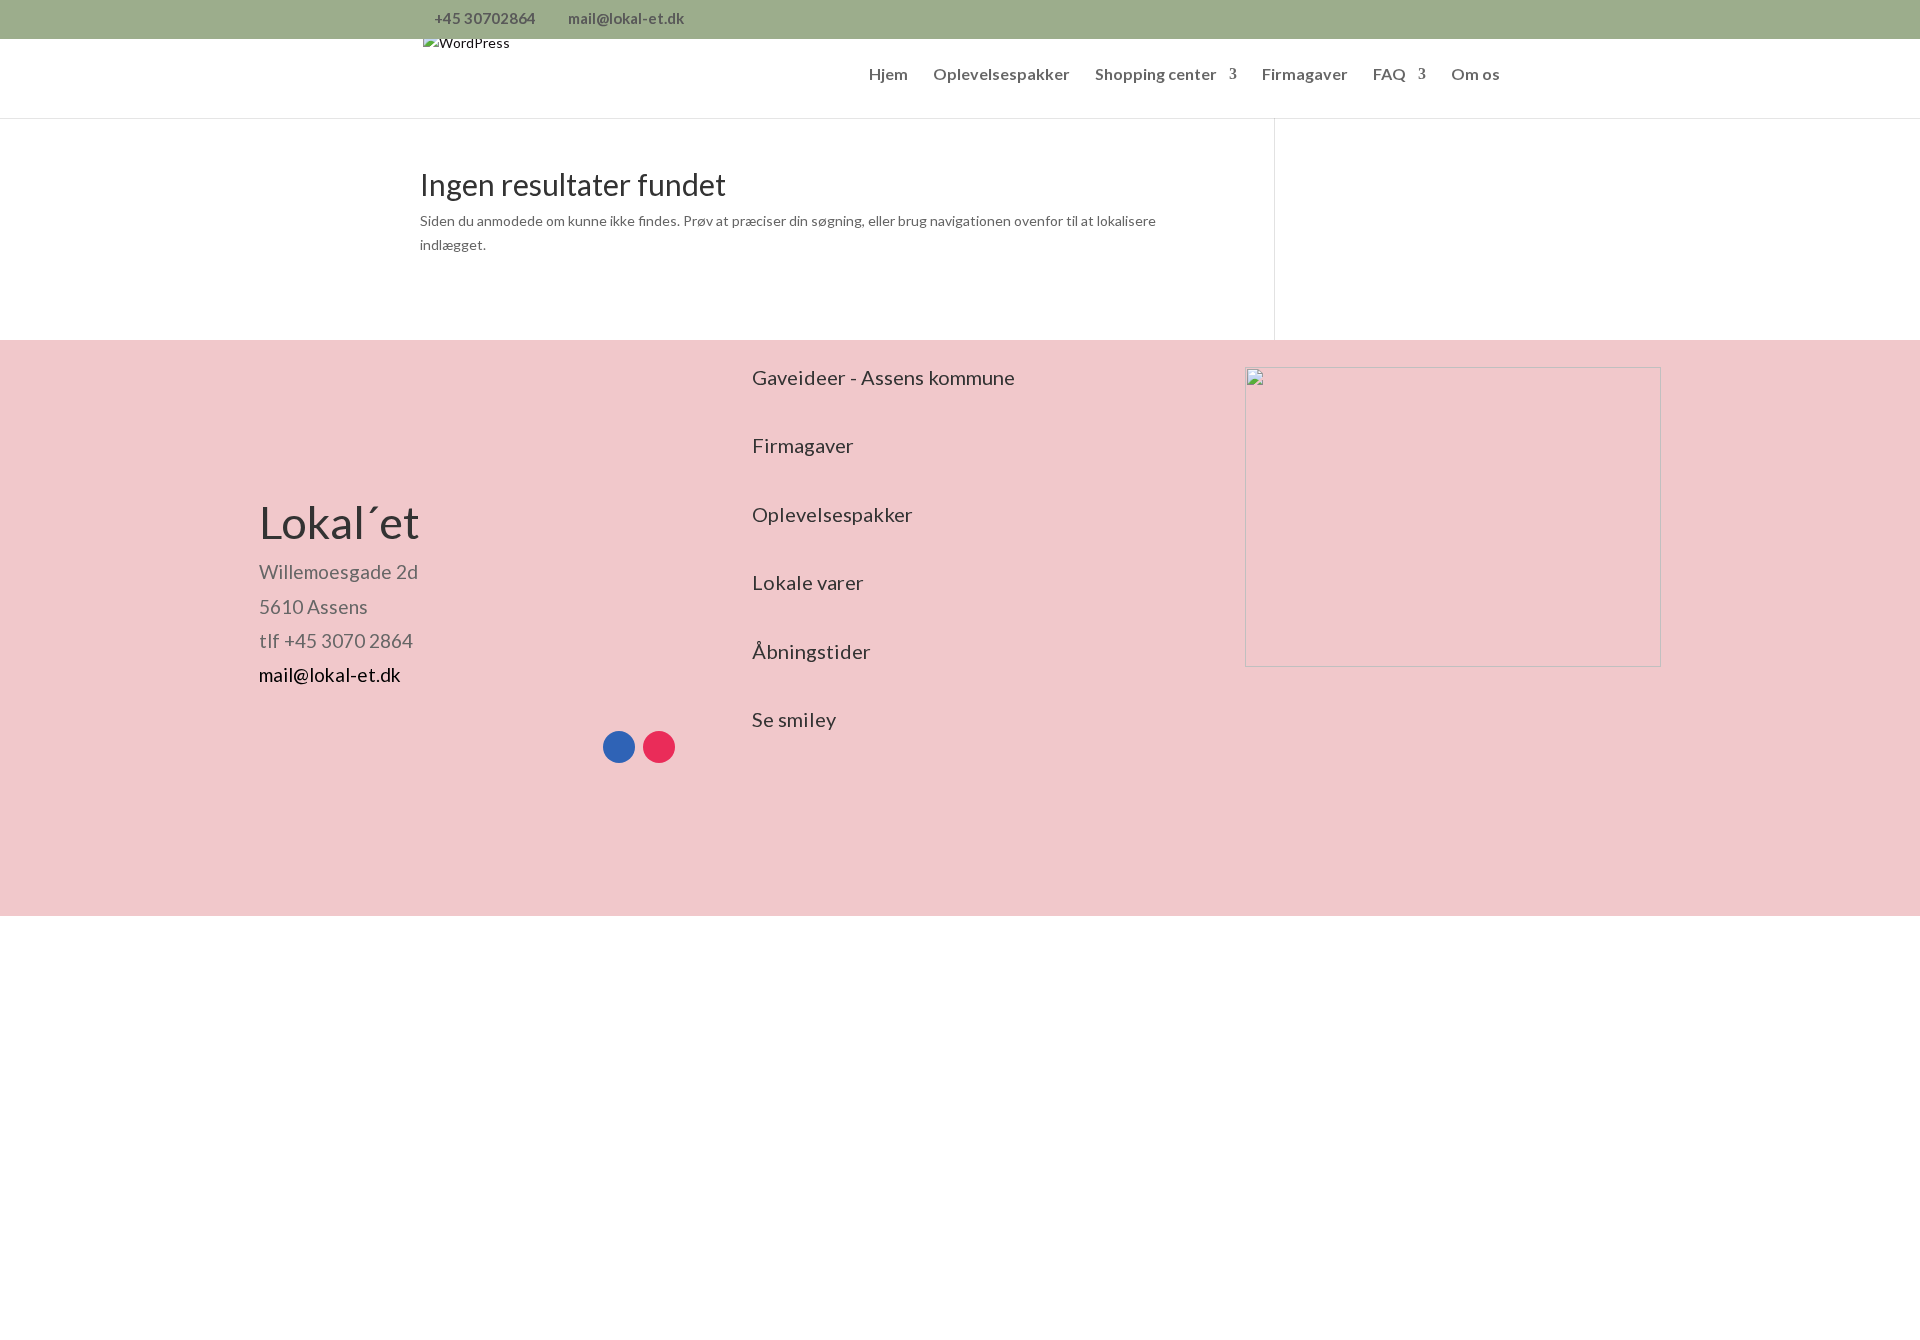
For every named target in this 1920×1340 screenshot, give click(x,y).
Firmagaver (1305, 75)
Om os (1475, 75)
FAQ (1389, 75)
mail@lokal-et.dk (330, 674)
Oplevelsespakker (1001, 75)
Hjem (888, 75)
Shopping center (1156, 75)
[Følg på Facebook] (619, 747)
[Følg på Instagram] (659, 747)
